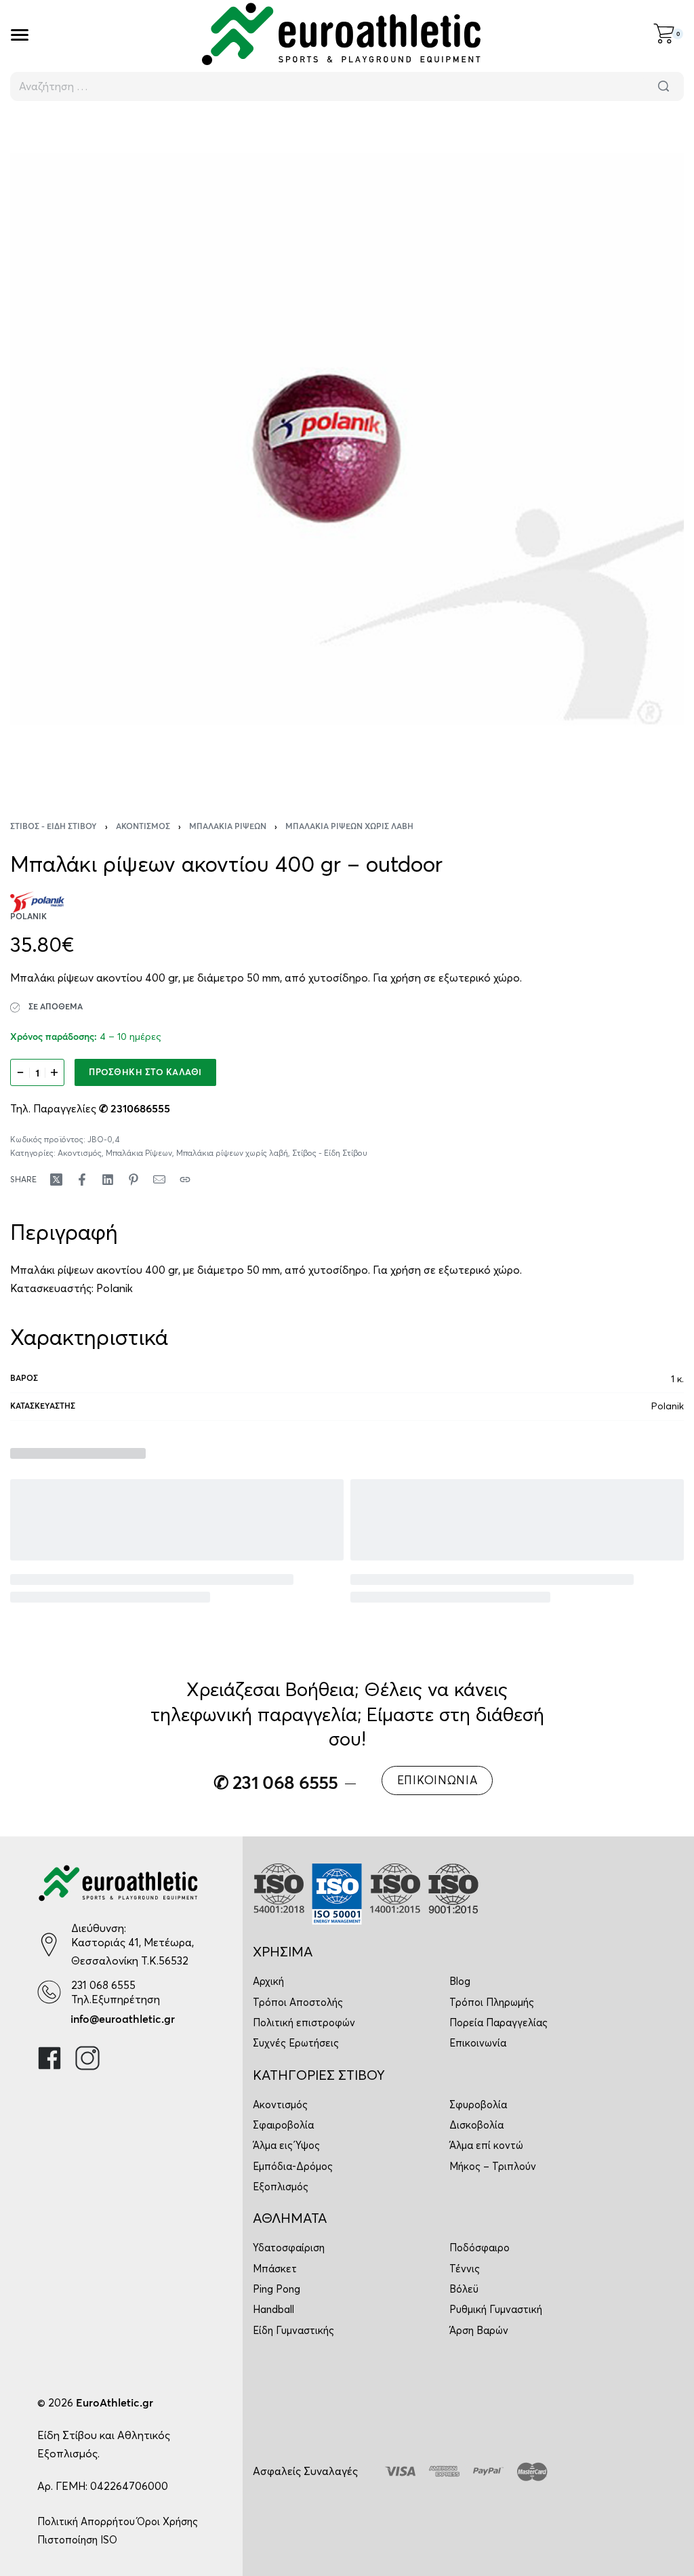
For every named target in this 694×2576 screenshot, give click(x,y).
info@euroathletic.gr (123, 2019)
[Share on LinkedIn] (108, 1180)
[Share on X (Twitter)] (56, 1180)
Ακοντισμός (143, 827)
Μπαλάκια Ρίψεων (228, 827)
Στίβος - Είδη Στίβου (54, 827)
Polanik (115, 1288)
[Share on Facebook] (82, 1180)
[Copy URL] (185, 1180)
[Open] (20, 35)
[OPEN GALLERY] (347, 452)
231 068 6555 (103, 1985)
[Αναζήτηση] (664, 86)
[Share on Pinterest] (134, 1180)
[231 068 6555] (49, 1992)
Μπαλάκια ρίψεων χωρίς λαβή (349, 827)
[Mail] (159, 1180)
